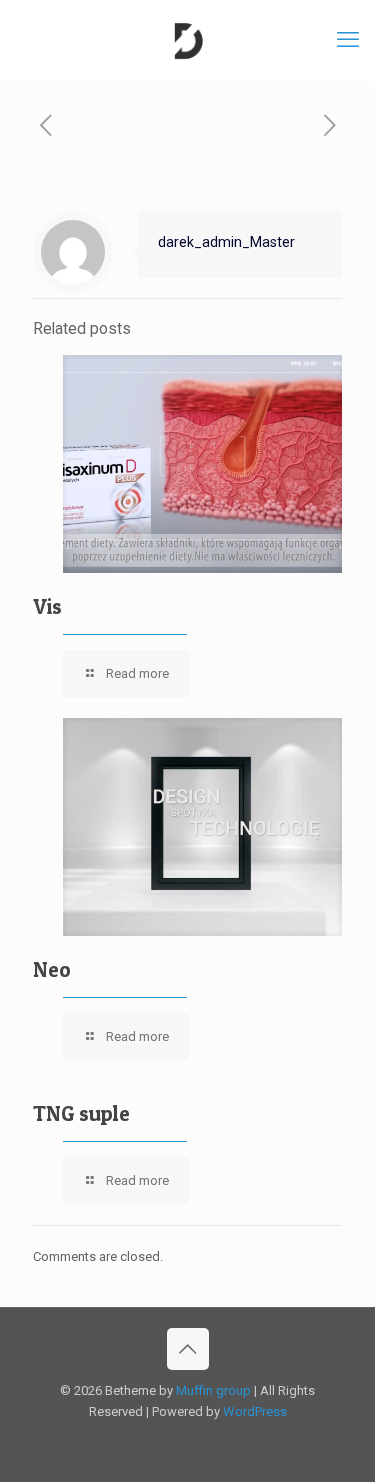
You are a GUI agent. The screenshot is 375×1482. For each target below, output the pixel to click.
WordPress (255, 1411)
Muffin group (213, 1390)
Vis (47, 606)
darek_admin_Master (226, 242)
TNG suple (81, 1113)
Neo (52, 969)
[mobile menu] (348, 40)
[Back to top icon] (188, 1349)
